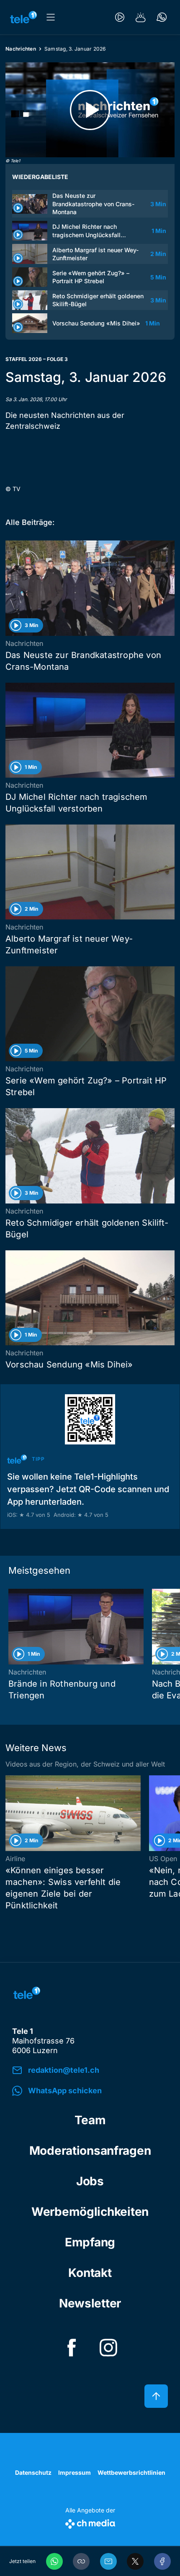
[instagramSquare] (108, 2348)
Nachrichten (21, 49)
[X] (135, 2561)
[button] (81, 2561)
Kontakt (90, 2273)
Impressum (75, 2472)
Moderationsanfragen (90, 2151)
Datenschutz (33, 2472)
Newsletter (90, 2303)
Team (90, 2120)
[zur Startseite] (23, 17)
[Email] (108, 2561)
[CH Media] (90, 2522)
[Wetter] (141, 17)
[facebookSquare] (72, 2348)
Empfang (90, 2242)
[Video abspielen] (90, 110)
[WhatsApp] (54, 2561)
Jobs (90, 2181)
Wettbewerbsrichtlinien (131, 2472)
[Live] (120, 17)
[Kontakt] (162, 17)
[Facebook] (162, 2561)
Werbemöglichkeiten (90, 2212)
